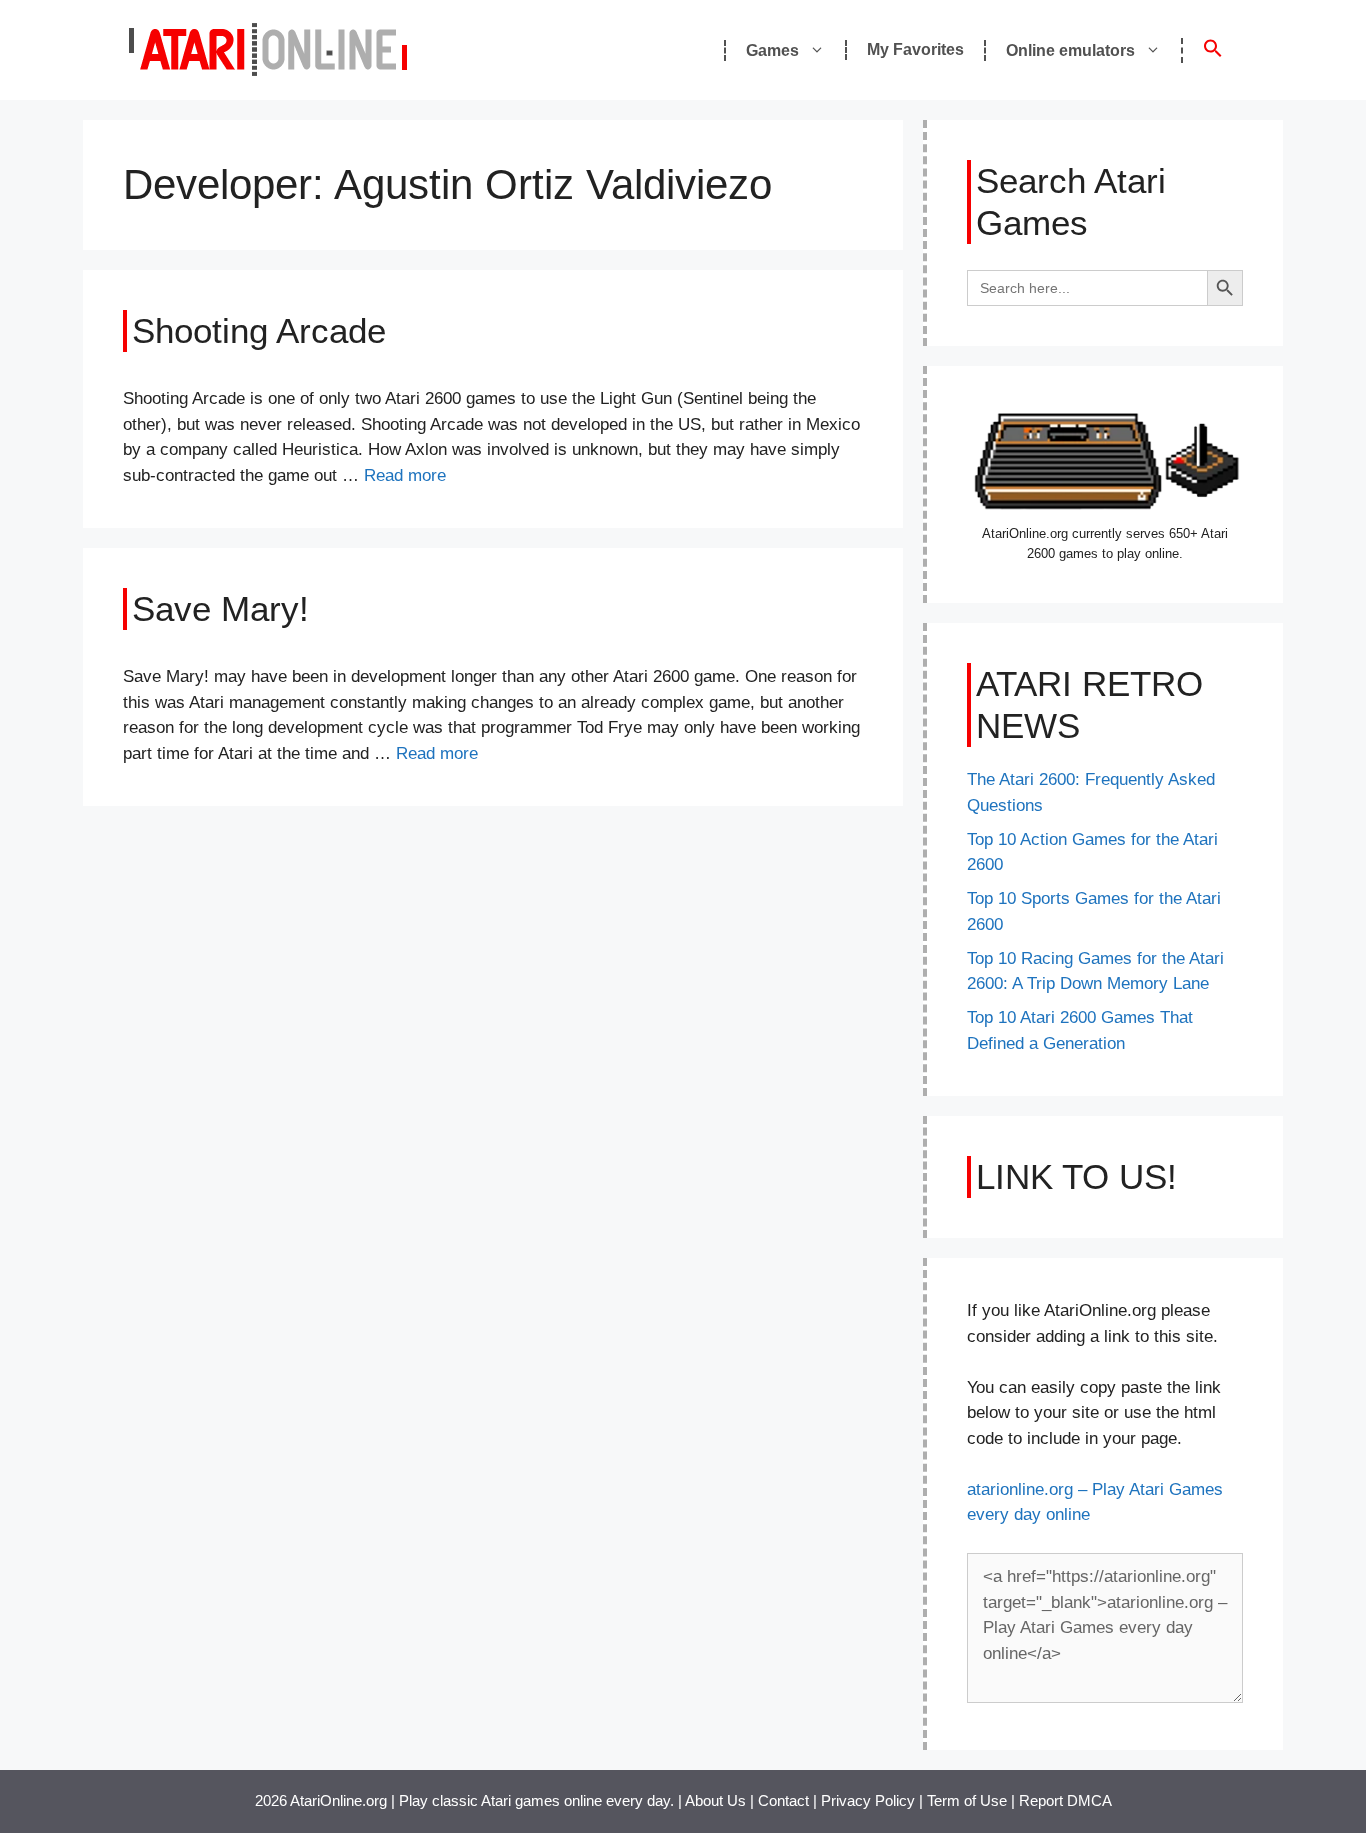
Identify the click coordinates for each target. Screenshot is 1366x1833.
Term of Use (967, 1800)
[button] (1212, 50)
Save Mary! (220, 608)
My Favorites (915, 49)
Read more (405, 475)
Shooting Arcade (259, 330)
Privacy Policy (868, 1800)
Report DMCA (1065, 1800)
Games (772, 50)
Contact (783, 1800)
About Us (715, 1800)
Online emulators (1070, 50)
